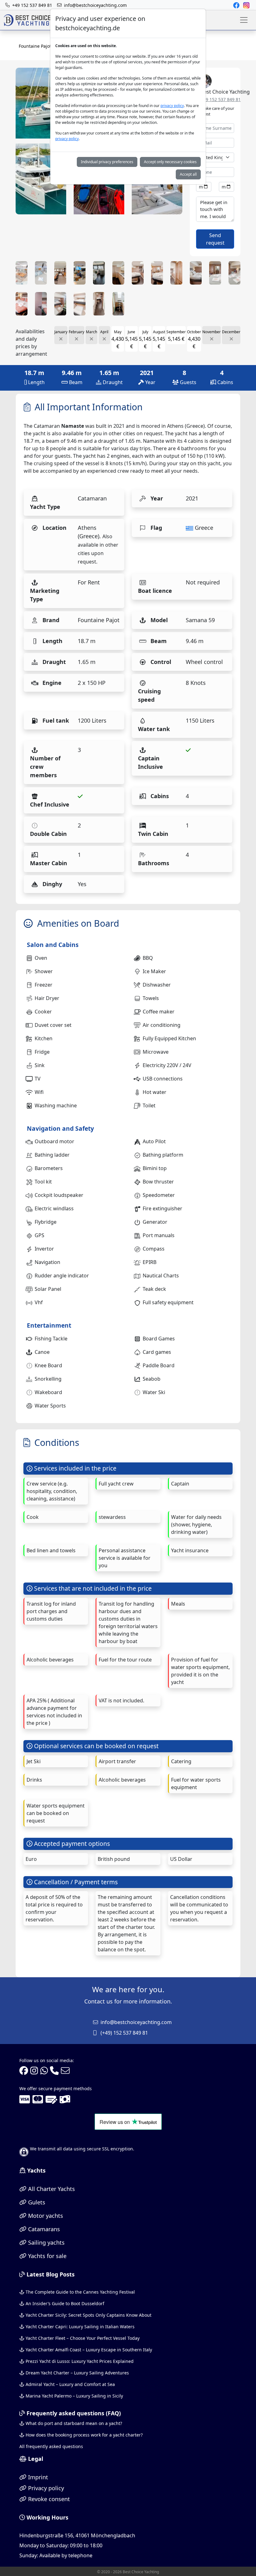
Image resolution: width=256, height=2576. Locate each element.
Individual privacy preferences (107, 162)
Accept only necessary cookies (170, 162)
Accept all (188, 174)
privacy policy (172, 106)
